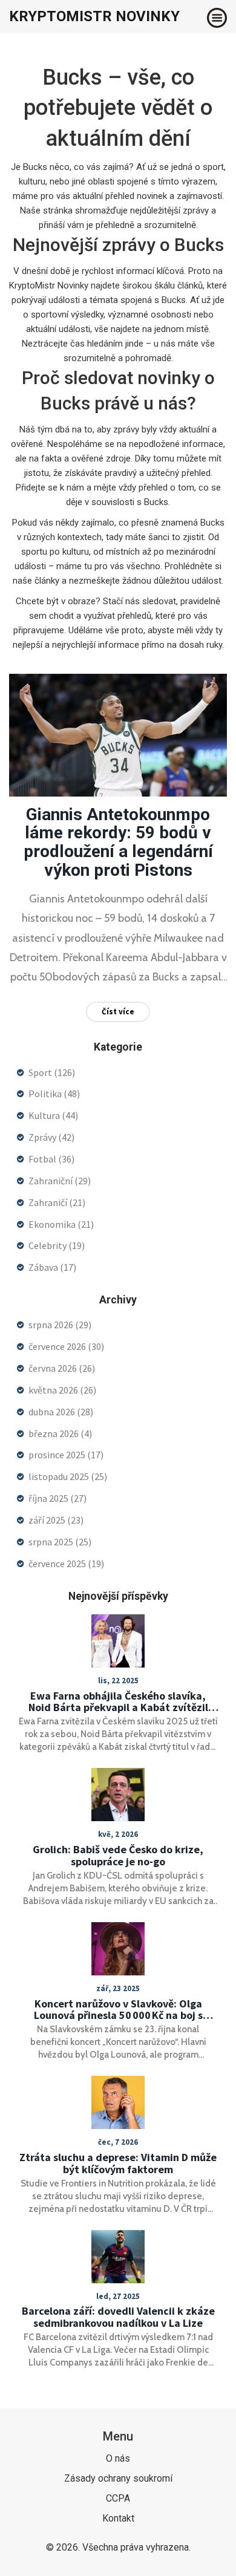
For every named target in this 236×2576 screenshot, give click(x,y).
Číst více (118, 1012)
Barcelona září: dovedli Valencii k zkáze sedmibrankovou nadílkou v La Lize (118, 2317)
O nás (118, 2458)
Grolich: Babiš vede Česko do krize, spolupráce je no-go (118, 1856)
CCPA (118, 2498)
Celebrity (57, 1245)
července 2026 (66, 1346)
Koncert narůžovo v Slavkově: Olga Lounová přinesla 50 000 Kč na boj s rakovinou (118, 2010)
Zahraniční (60, 1181)
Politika (54, 1094)
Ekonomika (61, 1224)
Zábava (52, 1267)
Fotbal (51, 1159)
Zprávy (51, 1137)
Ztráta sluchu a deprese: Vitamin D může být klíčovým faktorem (118, 2164)
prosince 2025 (66, 1455)
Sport (52, 1072)
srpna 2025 (60, 1542)
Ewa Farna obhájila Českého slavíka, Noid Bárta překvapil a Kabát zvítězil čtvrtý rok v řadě (118, 1702)
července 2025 (66, 1564)
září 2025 (56, 1520)
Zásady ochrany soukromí (118, 2478)
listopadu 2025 (68, 1476)
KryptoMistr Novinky (94, 16)
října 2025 (57, 1498)
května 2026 (62, 1390)
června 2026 (62, 1368)
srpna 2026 (60, 1325)
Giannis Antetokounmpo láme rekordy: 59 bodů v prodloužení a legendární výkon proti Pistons (118, 842)
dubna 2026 (61, 1412)
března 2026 (60, 1433)
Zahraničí (57, 1202)
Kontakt (118, 2518)
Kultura (53, 1115)
